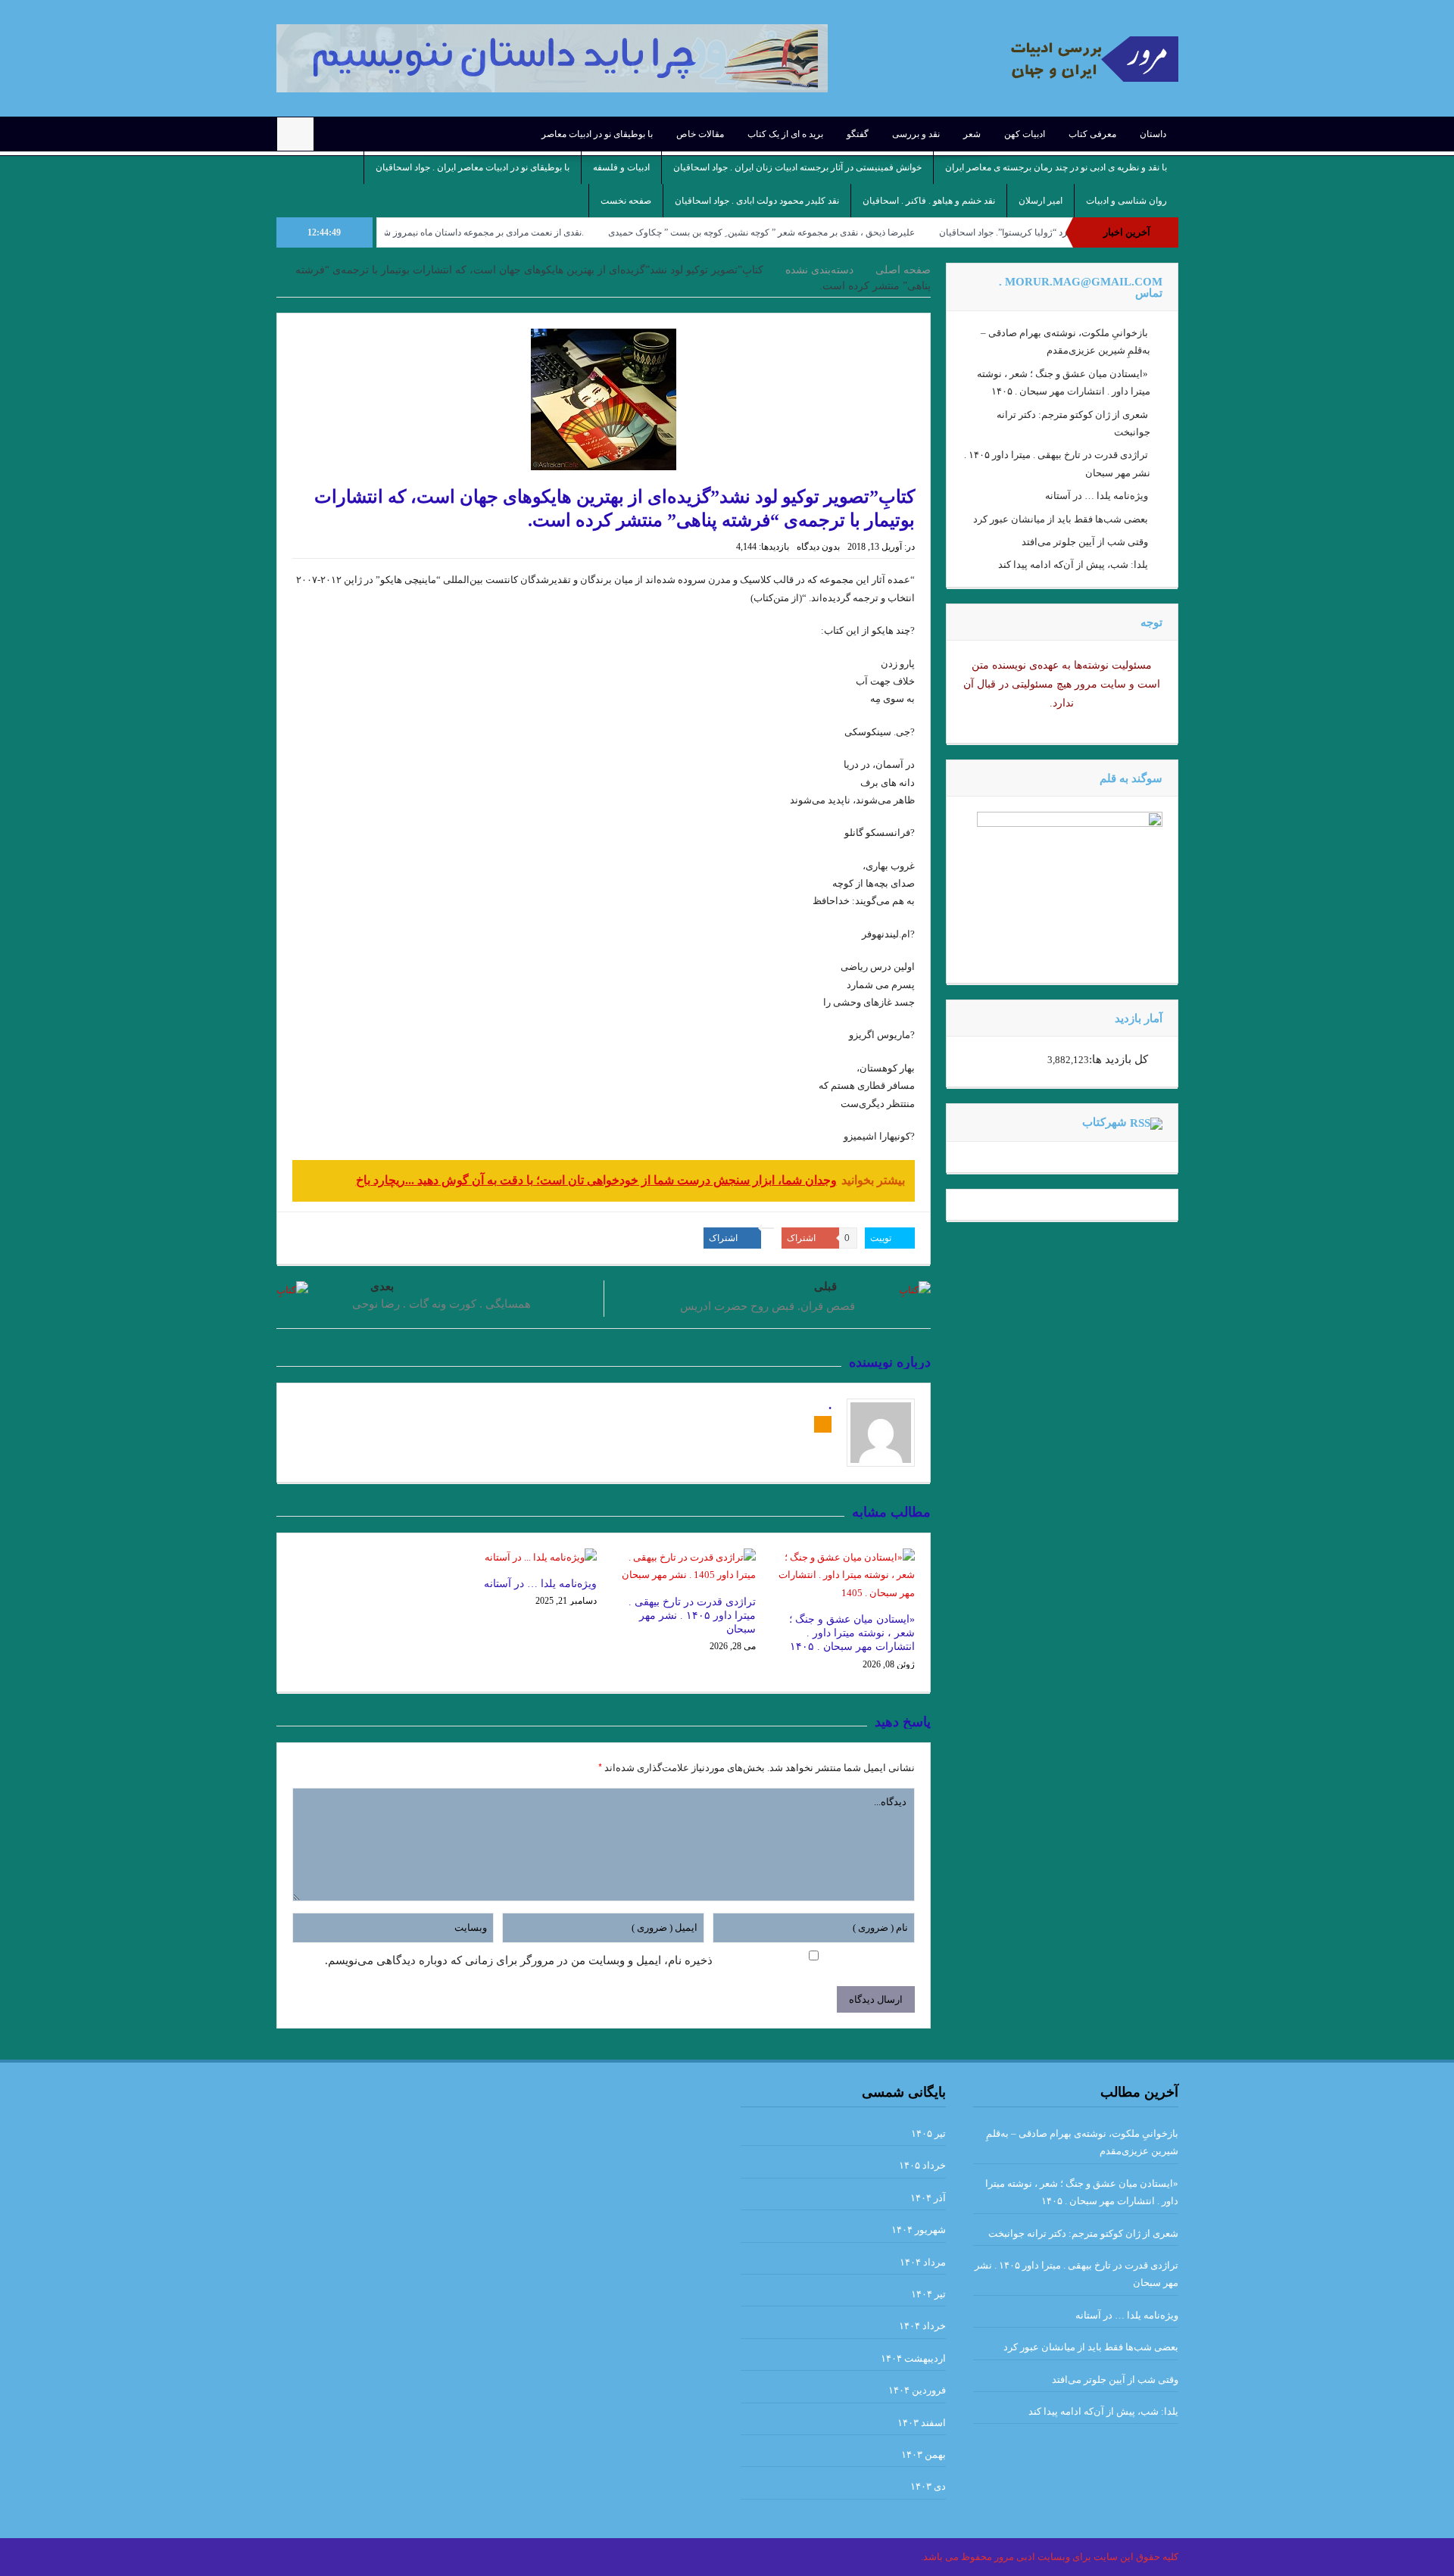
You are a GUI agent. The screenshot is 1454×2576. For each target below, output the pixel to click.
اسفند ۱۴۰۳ (922, 2423)
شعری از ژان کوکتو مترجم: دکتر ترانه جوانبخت (1083, 2233)
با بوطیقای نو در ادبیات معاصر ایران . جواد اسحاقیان (473, 167)
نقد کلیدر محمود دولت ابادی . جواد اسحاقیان (757, 201)
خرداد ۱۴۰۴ (922, 2326)
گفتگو (858, 134)
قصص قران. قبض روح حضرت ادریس (768, 1306)
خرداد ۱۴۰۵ (922, 2165)
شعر (972, 134)
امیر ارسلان (1041, 201)
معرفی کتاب (1092, 134)
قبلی (825, 1286)
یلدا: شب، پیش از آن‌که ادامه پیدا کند (1073, 564)
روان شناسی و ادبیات (1126, 201)
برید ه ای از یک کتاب (785, 134)
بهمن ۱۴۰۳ (924, 2454)
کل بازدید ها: (1119, 1059)
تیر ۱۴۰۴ (928, 2294)
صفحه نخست (626, 201)
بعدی (382, 1286)
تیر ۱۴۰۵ (928, 2133)
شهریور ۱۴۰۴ (919, 2230)
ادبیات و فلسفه (621, 167)
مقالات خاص (700, 134)
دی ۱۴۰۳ (928, 2486)
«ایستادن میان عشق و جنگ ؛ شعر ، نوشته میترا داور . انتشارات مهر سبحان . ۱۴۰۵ (852, 1633)
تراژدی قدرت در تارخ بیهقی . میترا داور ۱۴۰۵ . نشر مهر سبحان (692, 1615)
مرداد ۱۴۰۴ (923, 2262)
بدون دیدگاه (818, 547)
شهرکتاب (1105, 1122)
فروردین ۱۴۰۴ (917, 2390)
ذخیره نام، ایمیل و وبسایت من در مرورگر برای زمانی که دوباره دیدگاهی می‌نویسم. (519, 1960)
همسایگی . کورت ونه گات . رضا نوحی (442, 1304)
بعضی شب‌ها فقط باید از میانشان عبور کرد (1061, 519)
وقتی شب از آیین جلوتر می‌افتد (1085, 542)
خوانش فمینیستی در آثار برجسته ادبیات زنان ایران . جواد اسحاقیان (797, 167)
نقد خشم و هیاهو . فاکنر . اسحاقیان (929, 201)
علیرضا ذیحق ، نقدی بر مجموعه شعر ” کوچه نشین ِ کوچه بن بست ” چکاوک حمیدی (843, 232)
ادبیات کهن (1025, 134)
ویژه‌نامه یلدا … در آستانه (540, 1584)
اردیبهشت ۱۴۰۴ (913, 2358)
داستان (1153, 134)
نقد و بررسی (916, 134)
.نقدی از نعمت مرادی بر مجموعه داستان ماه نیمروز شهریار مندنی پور (537, 232)
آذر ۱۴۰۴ (928, 2198)
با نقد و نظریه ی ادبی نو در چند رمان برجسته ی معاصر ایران (1056, 167)
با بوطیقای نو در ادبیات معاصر (597, 134)
